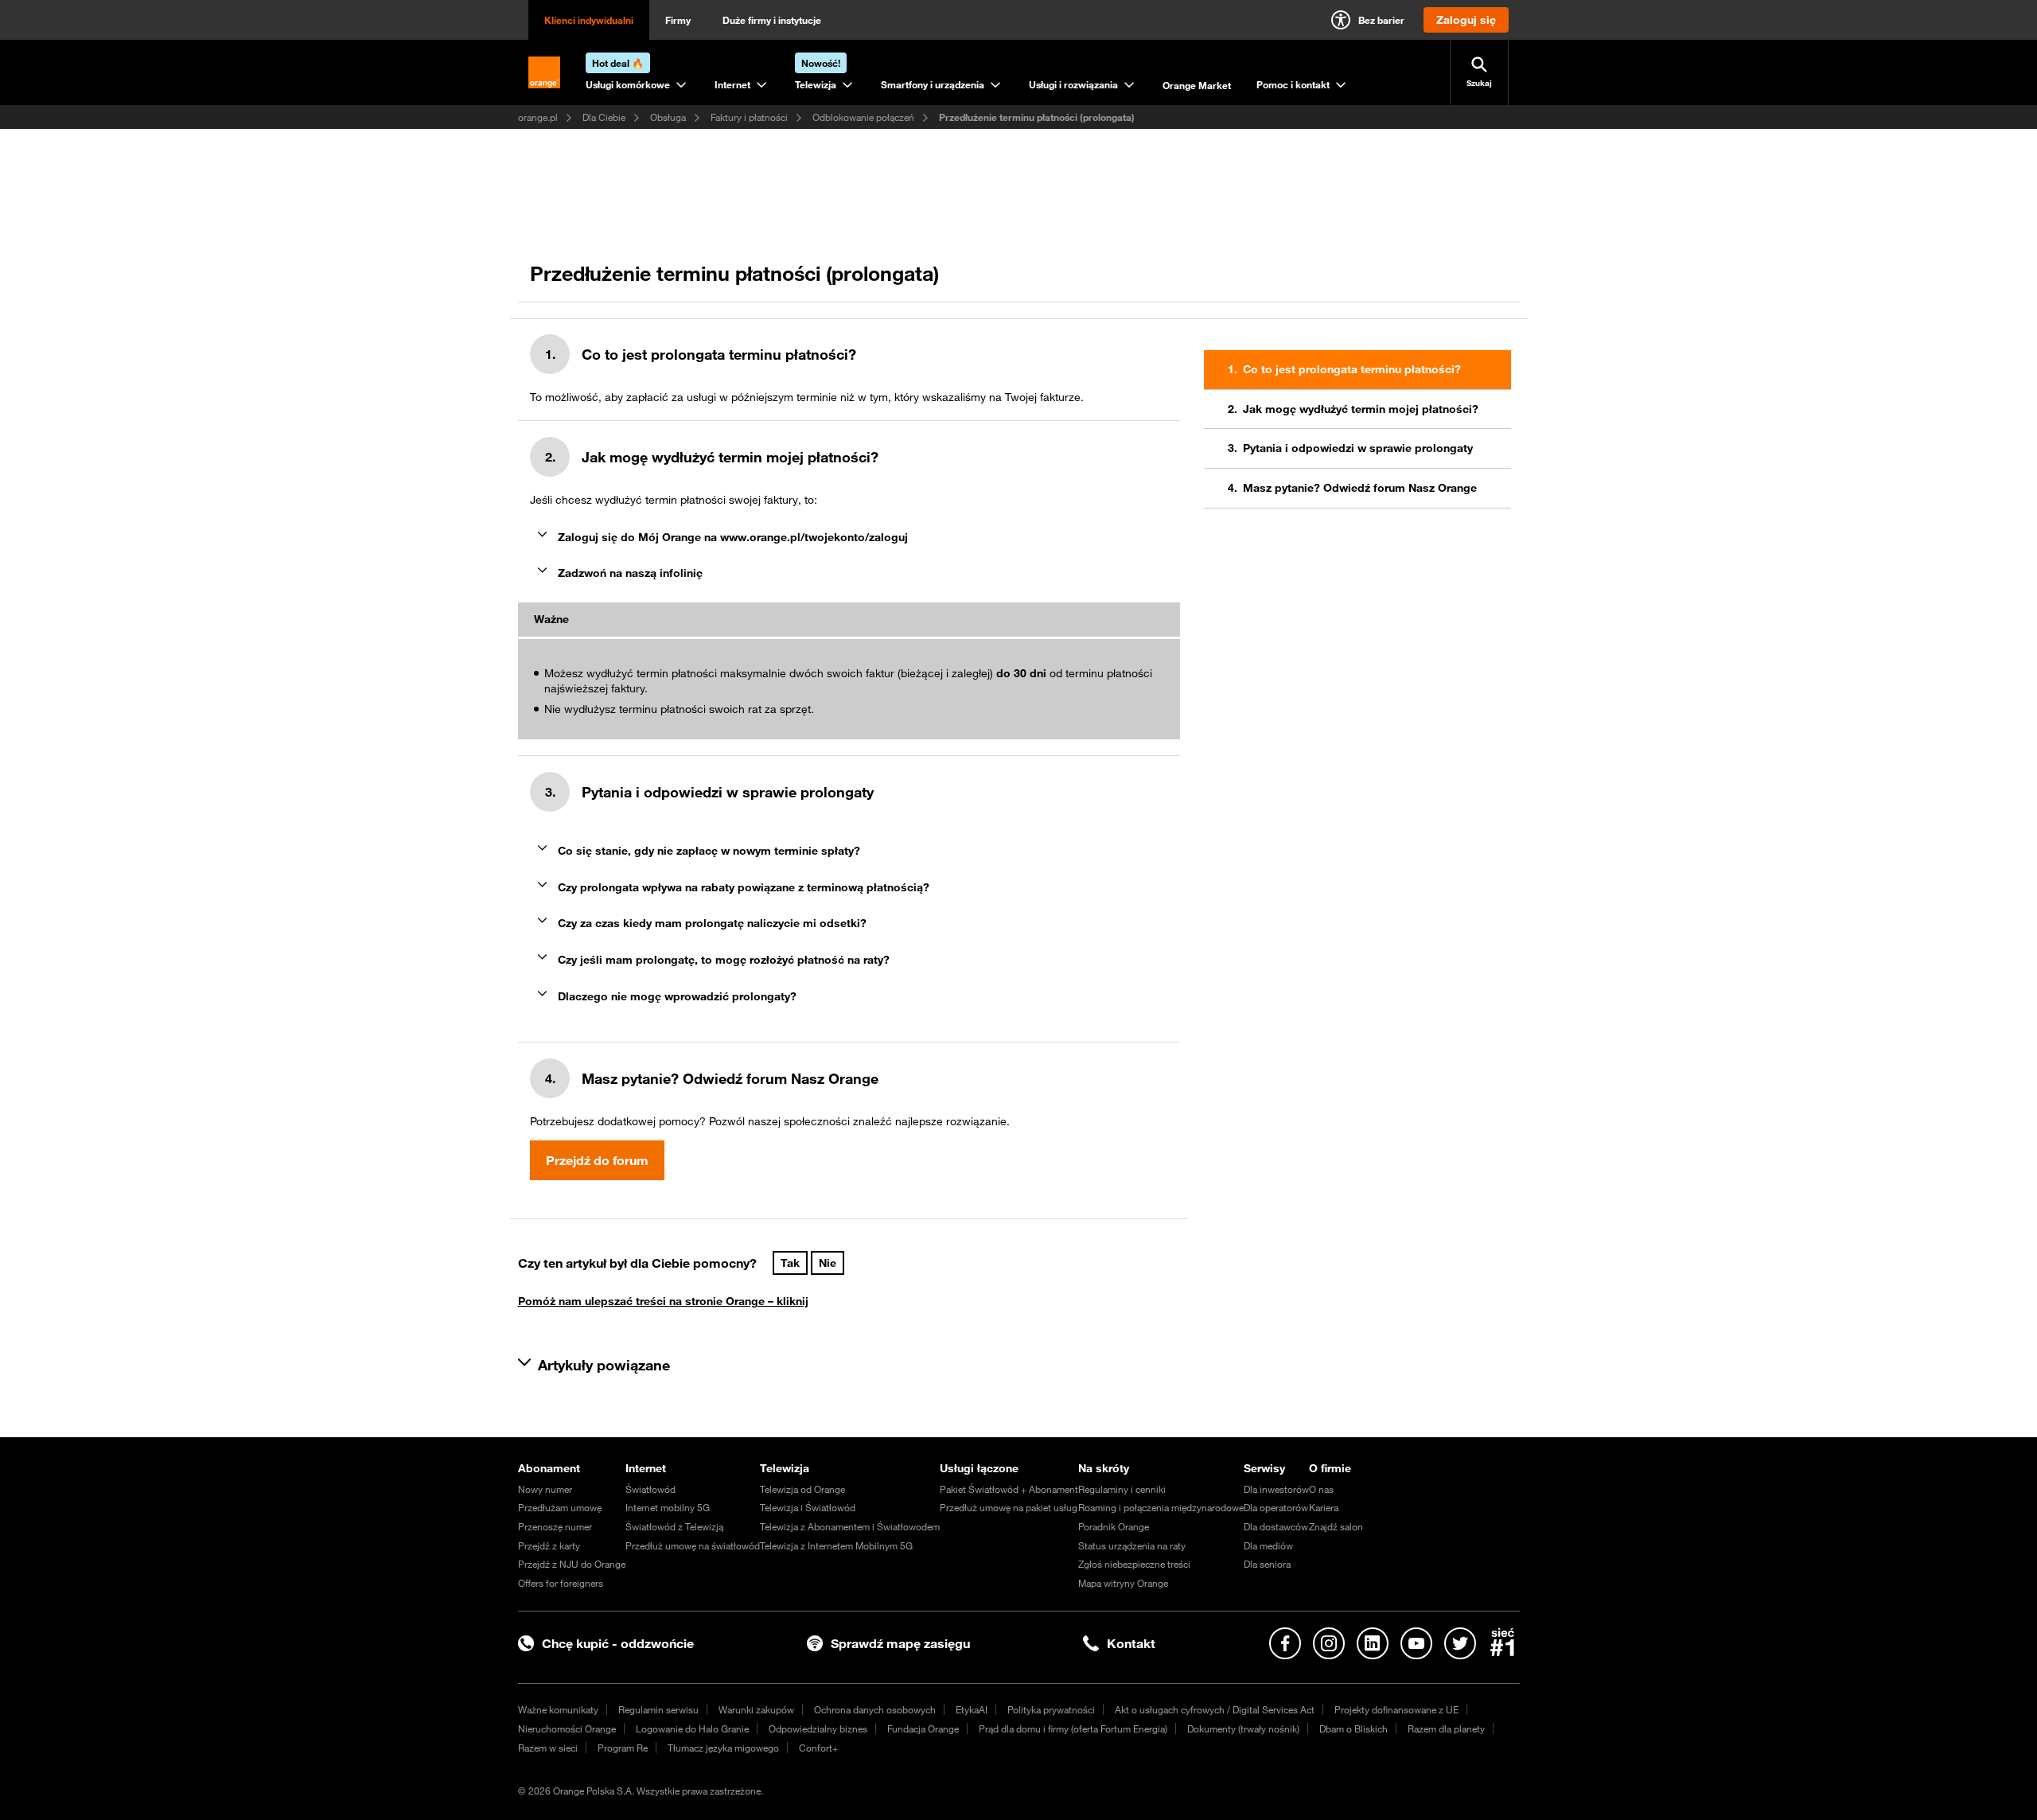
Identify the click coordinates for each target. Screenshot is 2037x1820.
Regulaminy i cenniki (1122, 1489)
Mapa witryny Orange (1123, 1583)
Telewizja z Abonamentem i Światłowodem (850, 1526)
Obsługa (668, 117)
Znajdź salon (1336, 1526)
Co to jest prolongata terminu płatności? (1352, 369)
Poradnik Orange (1114, 1526)
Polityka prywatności (1051, 1709)
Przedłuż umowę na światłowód (693, 1545)
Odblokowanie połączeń (863, 117)
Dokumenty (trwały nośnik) (1243, 1728)
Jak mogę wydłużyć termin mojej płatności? (1361, 409)
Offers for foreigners (561, 1583)
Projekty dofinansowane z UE (1396, 1709)
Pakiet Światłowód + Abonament (1009, 1489)
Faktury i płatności (749, 117)
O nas (1321, 1489)
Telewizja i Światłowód (808, 1507)
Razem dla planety (1446, 1728)
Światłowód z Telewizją (674, 1526)
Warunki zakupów (756, 1709)
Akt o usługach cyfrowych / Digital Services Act (1215, 1709)
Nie (828, 1263)
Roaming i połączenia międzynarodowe (1161, 1507)
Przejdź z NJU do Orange (572, 1564)
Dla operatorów (1276, 1507)
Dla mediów (1268, 1545)
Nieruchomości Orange (567, 1728)
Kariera (1324, 1507)
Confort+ (818, 1748)
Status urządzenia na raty (1132, 1545)
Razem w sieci (548, 1748)
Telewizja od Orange (802, 1489)
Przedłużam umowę (560, 1507)
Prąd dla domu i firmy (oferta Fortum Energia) (1073, 1728)
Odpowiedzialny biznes (818, 1728)
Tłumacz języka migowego (723, 1748)
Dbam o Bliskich (1353, 1728)
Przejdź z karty (549, 1545)
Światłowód (650, 1489)
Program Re (623, 1748)
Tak (790, 1263)
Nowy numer (545, 1489)
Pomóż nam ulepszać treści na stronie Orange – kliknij (663, 1301)
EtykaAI (972, 1709)
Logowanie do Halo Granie (692, 1728)
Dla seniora (1267, 1564)
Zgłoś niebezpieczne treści (1134, 1564)
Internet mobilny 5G (668, 1507)
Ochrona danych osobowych (875, 1709)
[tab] (848, 538)
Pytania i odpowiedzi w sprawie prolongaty (1358, 448)
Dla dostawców (1276, 1526)
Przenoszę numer (555, 1526)
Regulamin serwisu (658, 1709)
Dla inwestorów (1276, 1489)
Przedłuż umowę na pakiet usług (1009, 1507)
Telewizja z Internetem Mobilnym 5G (836, 1545)
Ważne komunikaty (558, 1709)
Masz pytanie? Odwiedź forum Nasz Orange (1360, 488)
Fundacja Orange (923, 1728)
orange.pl (538, 117)
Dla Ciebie (604, 117)
